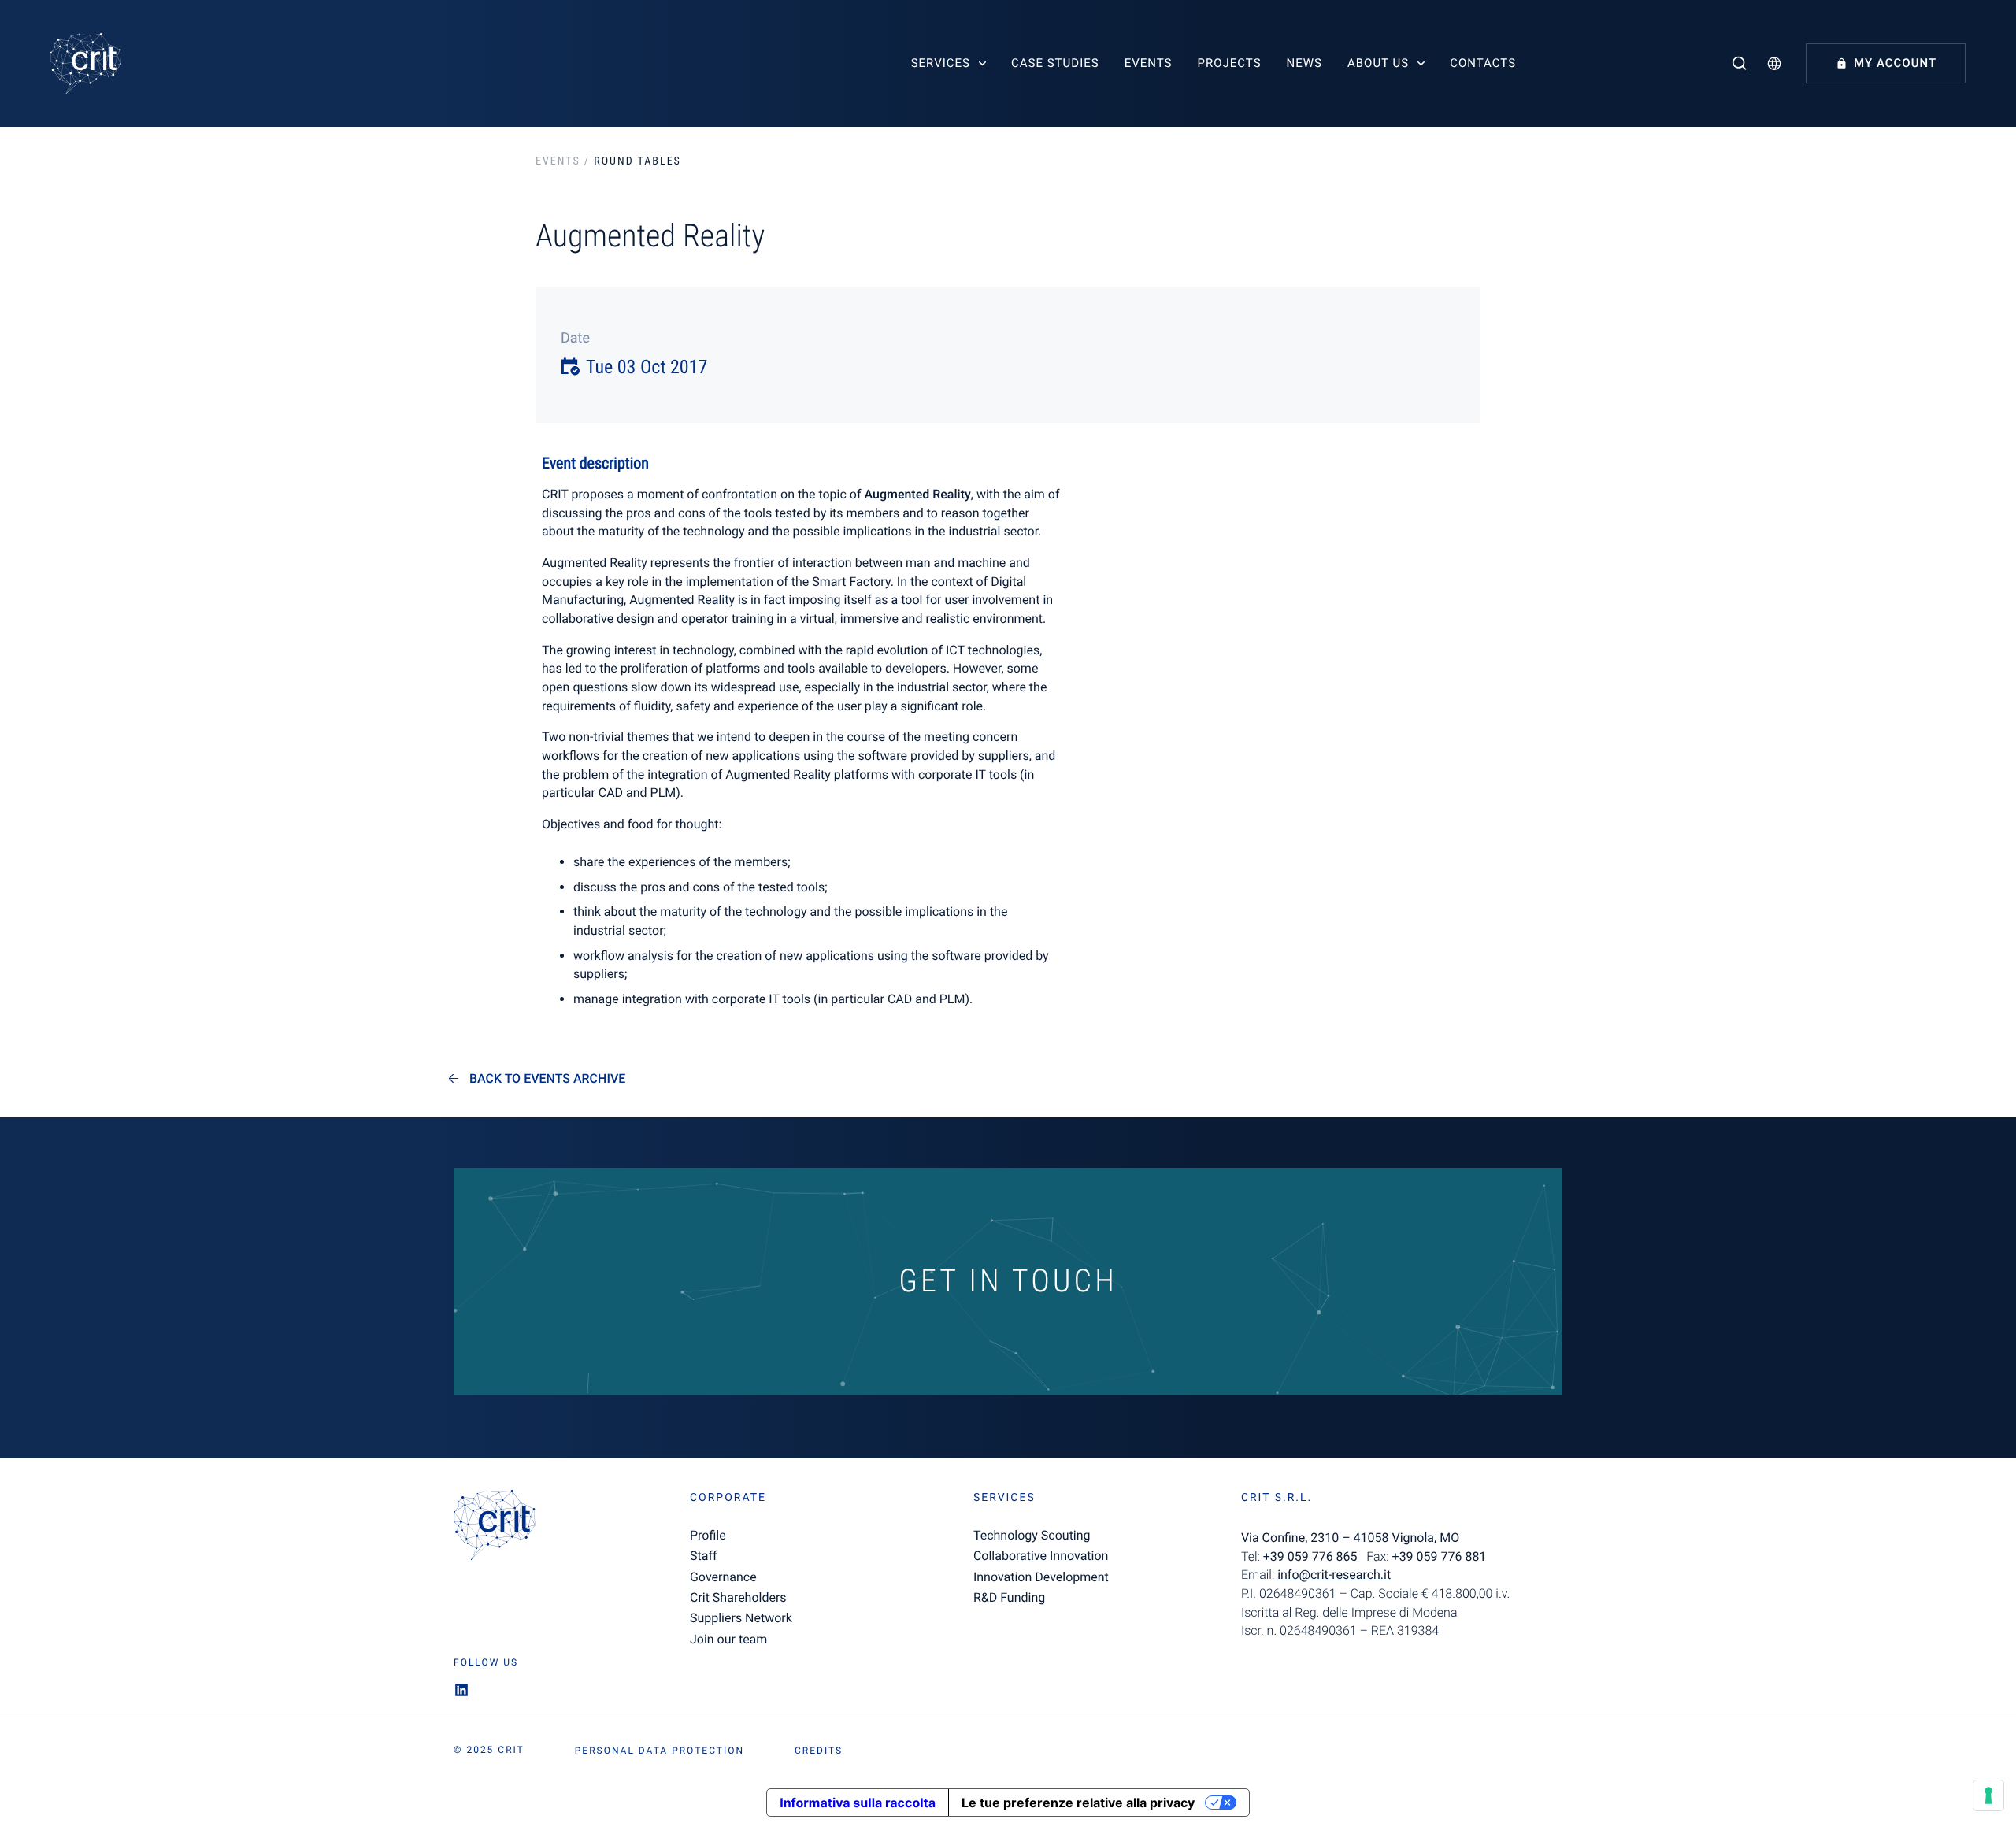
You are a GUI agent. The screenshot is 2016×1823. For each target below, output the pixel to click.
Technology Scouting (1032, 1535)
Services (941, 63)
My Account (1895, 63)
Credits (819, 1751)
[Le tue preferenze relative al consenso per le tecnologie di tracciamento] (1988, 1795)
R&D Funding (1009, 1597)
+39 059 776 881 (1440, 1556)
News (1304, 63)
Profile (708, 1535)
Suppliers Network (741, 1618)
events (558, 161)
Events (1149, 63)
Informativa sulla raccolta (858, 1803)
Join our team (728, 1639)
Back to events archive (547, 1079)
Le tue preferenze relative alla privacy (1078, 1803)
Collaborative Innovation (1041, 1556)
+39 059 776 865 (1310, 1556)
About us (1378, 63)
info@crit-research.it (1334, 1575)
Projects (1229, 63)
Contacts (1483, 63)
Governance (723, 1577)
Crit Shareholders (738, 1597)
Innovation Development (1041, 1577)
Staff (704, 1556)
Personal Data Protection (660, 1751)
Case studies (1055, 63)
